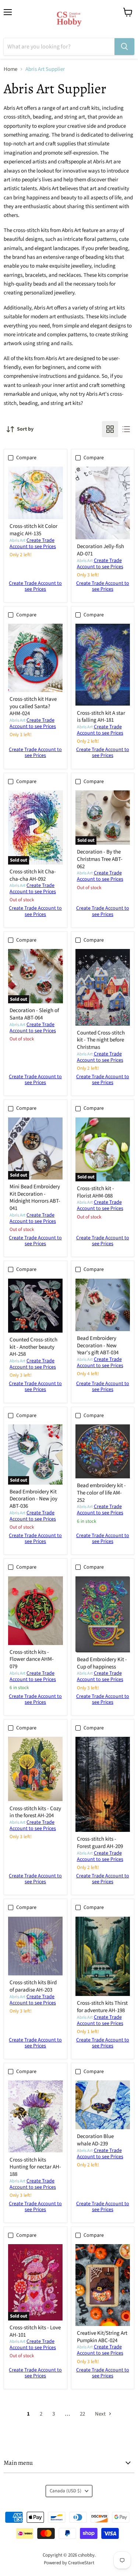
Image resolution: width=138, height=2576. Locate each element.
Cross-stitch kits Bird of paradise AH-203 (33, 1986)
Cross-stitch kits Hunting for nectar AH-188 (35, 2167)
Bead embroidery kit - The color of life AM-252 (101, 1493)
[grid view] (110, 429)
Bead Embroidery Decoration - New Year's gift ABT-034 (98, 1345)
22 (82, 2414)
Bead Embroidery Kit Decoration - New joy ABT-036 (33, 1499)
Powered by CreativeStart (69, 2563)
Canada (66, 2491)
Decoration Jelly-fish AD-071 (100, 550)
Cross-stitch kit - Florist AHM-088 (95, 1192)
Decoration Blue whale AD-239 (95, 2140)
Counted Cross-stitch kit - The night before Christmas (101, 1040)
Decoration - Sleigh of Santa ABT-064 (34, 1014)
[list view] (126, 429)
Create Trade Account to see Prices (33, 544)
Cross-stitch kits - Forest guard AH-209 (100, 1843)
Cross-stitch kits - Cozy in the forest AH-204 (35, 1812)
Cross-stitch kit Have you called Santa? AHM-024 (33, 706)
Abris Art (17, 541)
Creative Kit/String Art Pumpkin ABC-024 (102, 2337)
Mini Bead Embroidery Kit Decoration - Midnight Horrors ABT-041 (35, 1198)
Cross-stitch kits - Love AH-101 (35, 2331)
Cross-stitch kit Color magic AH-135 (33, 530)
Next (101, 2414)
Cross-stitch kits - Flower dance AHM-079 (32, 1659)
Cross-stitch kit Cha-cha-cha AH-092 (33, 875)
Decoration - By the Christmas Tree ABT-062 (100, 859)
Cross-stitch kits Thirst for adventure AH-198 (102, 2007)
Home (10, 69)
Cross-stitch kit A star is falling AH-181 (101, 717)
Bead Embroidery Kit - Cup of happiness (102, 1663)
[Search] (124, 47)
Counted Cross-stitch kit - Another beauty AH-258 (33, 1347)
